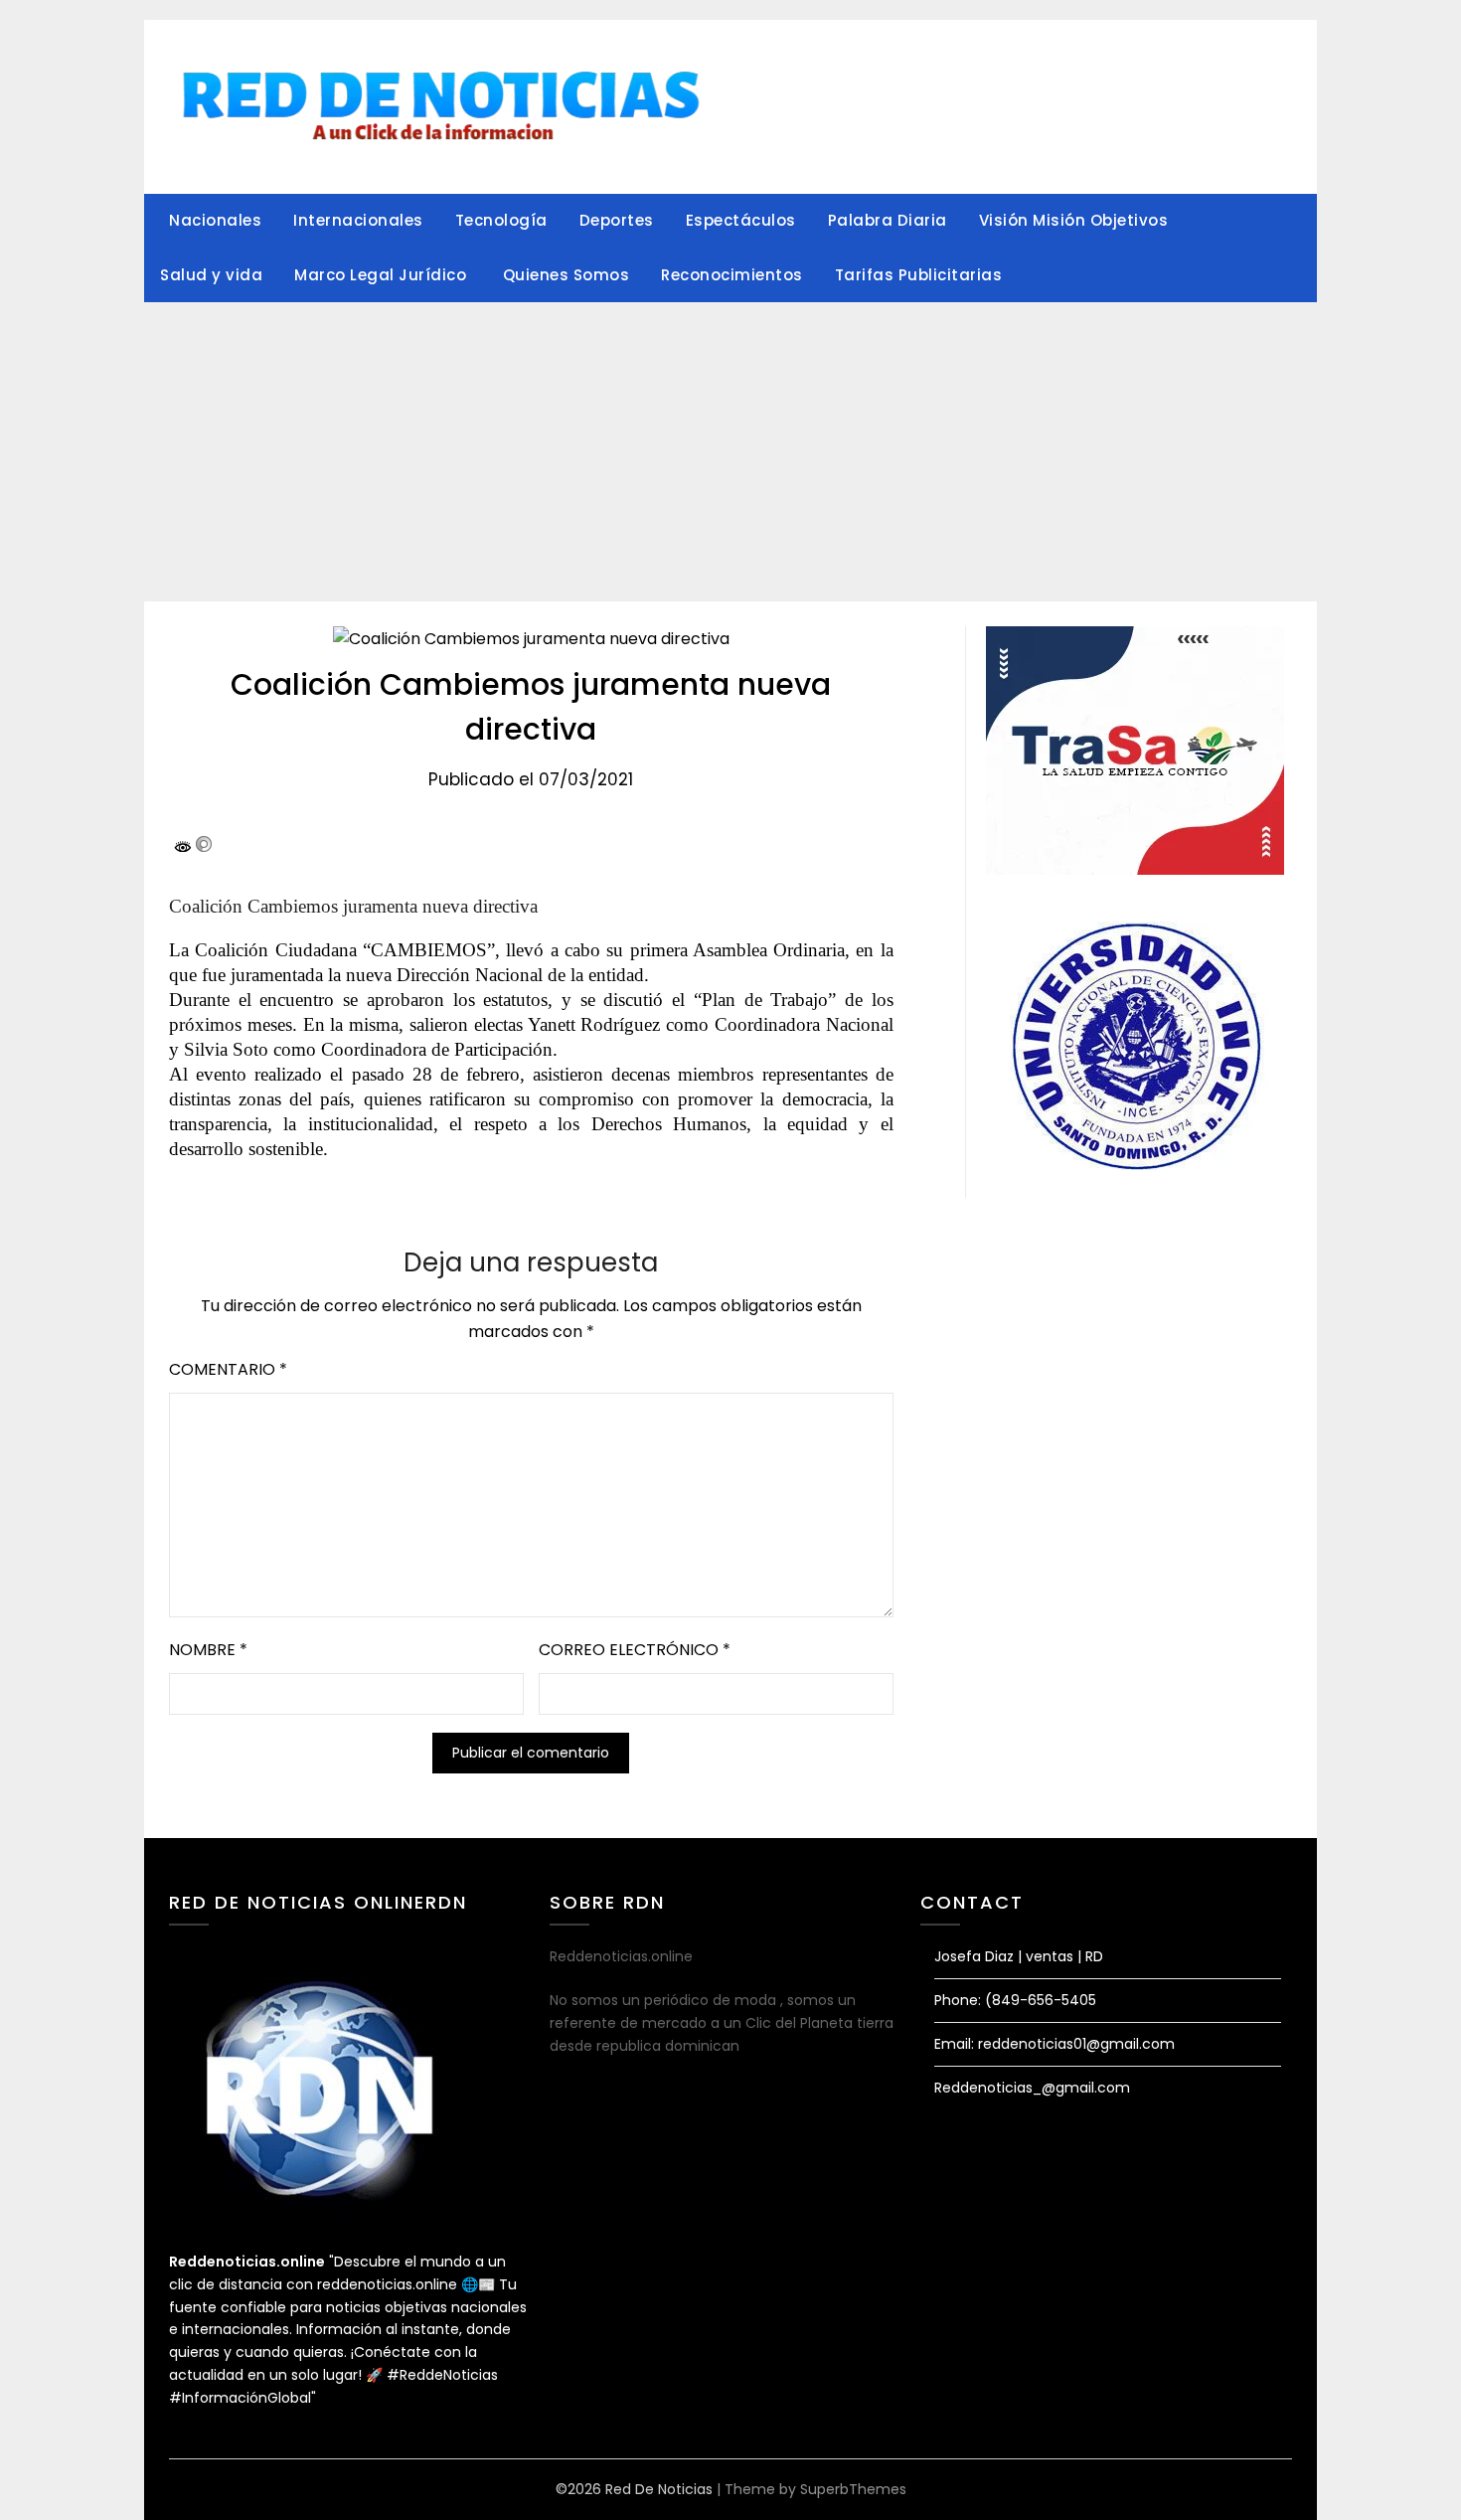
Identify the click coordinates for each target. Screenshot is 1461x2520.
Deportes (617, 220)
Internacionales (358, 220)
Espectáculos (741, 220)
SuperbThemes (853, 2489)
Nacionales (215, 220)
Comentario (228, 1369)
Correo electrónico (635, 1650)
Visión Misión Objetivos (1074, 220)
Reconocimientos (732, 275)
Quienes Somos (567, 275)
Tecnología (501, 220)
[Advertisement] (730, 452)
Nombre (208, 1650)
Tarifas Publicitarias (919, 275)
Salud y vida (211, 275)
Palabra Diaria (888, 220)
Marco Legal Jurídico (383, 275)
